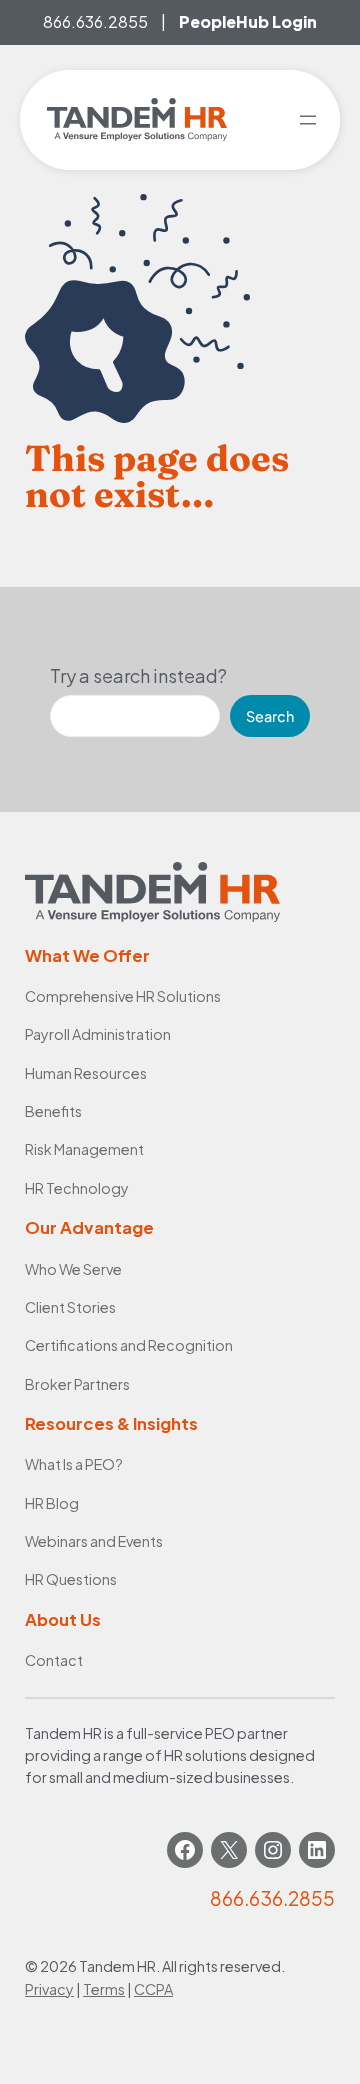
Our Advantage (89, 1227)
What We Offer (87, 955)
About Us (63, 1619)
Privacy (49, 1989)
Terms (104, 1989)
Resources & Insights (111, 1423)
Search (270, 716)
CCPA (153, 1989)
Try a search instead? (138, 675)
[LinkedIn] (317, 1850)
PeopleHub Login (248, 21)
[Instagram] (273, 1850)
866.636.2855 (95, 21)
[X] (229, 1850)
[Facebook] (185, 1850)
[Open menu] (308, 120)
